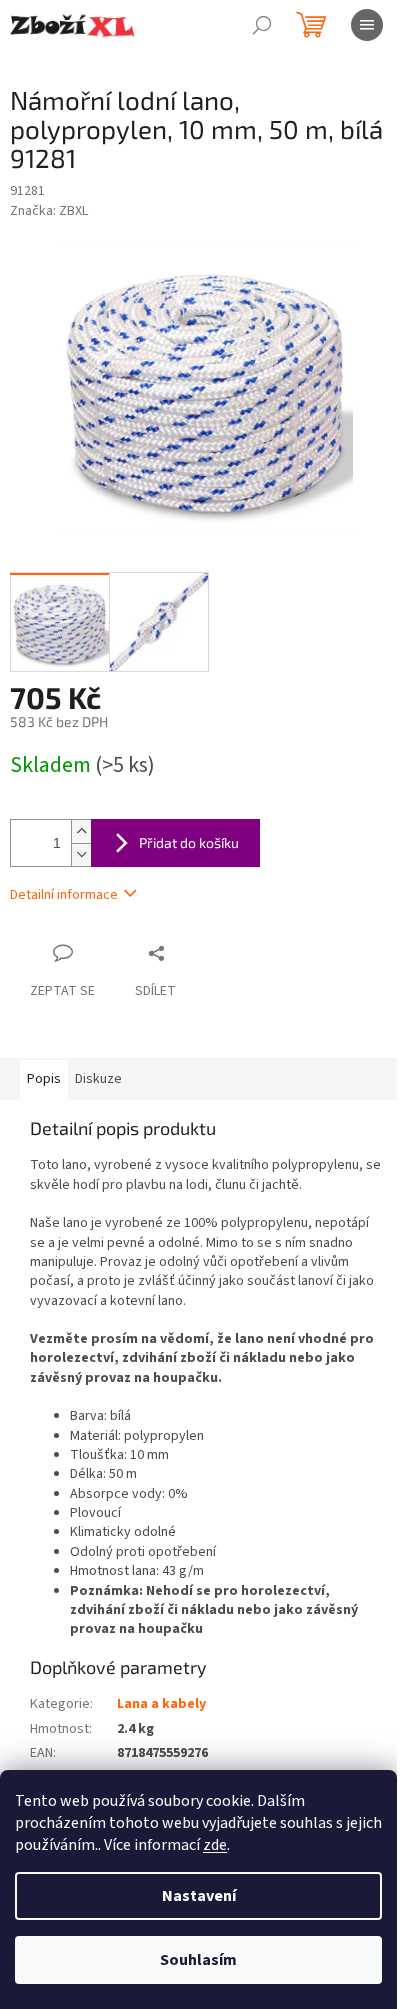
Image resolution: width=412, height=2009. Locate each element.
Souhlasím (198, 1960)
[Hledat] (262, 25)
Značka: (49, 211)
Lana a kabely (161, 1704)
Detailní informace (64, 895)
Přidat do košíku (189, 842)
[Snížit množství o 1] (81, 854)
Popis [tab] (44, 1079)
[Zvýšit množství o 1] (81, 831)
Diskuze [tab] (98, 1079)
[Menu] (367, 25)
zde (215, 1845)
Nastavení (199, 1896)
